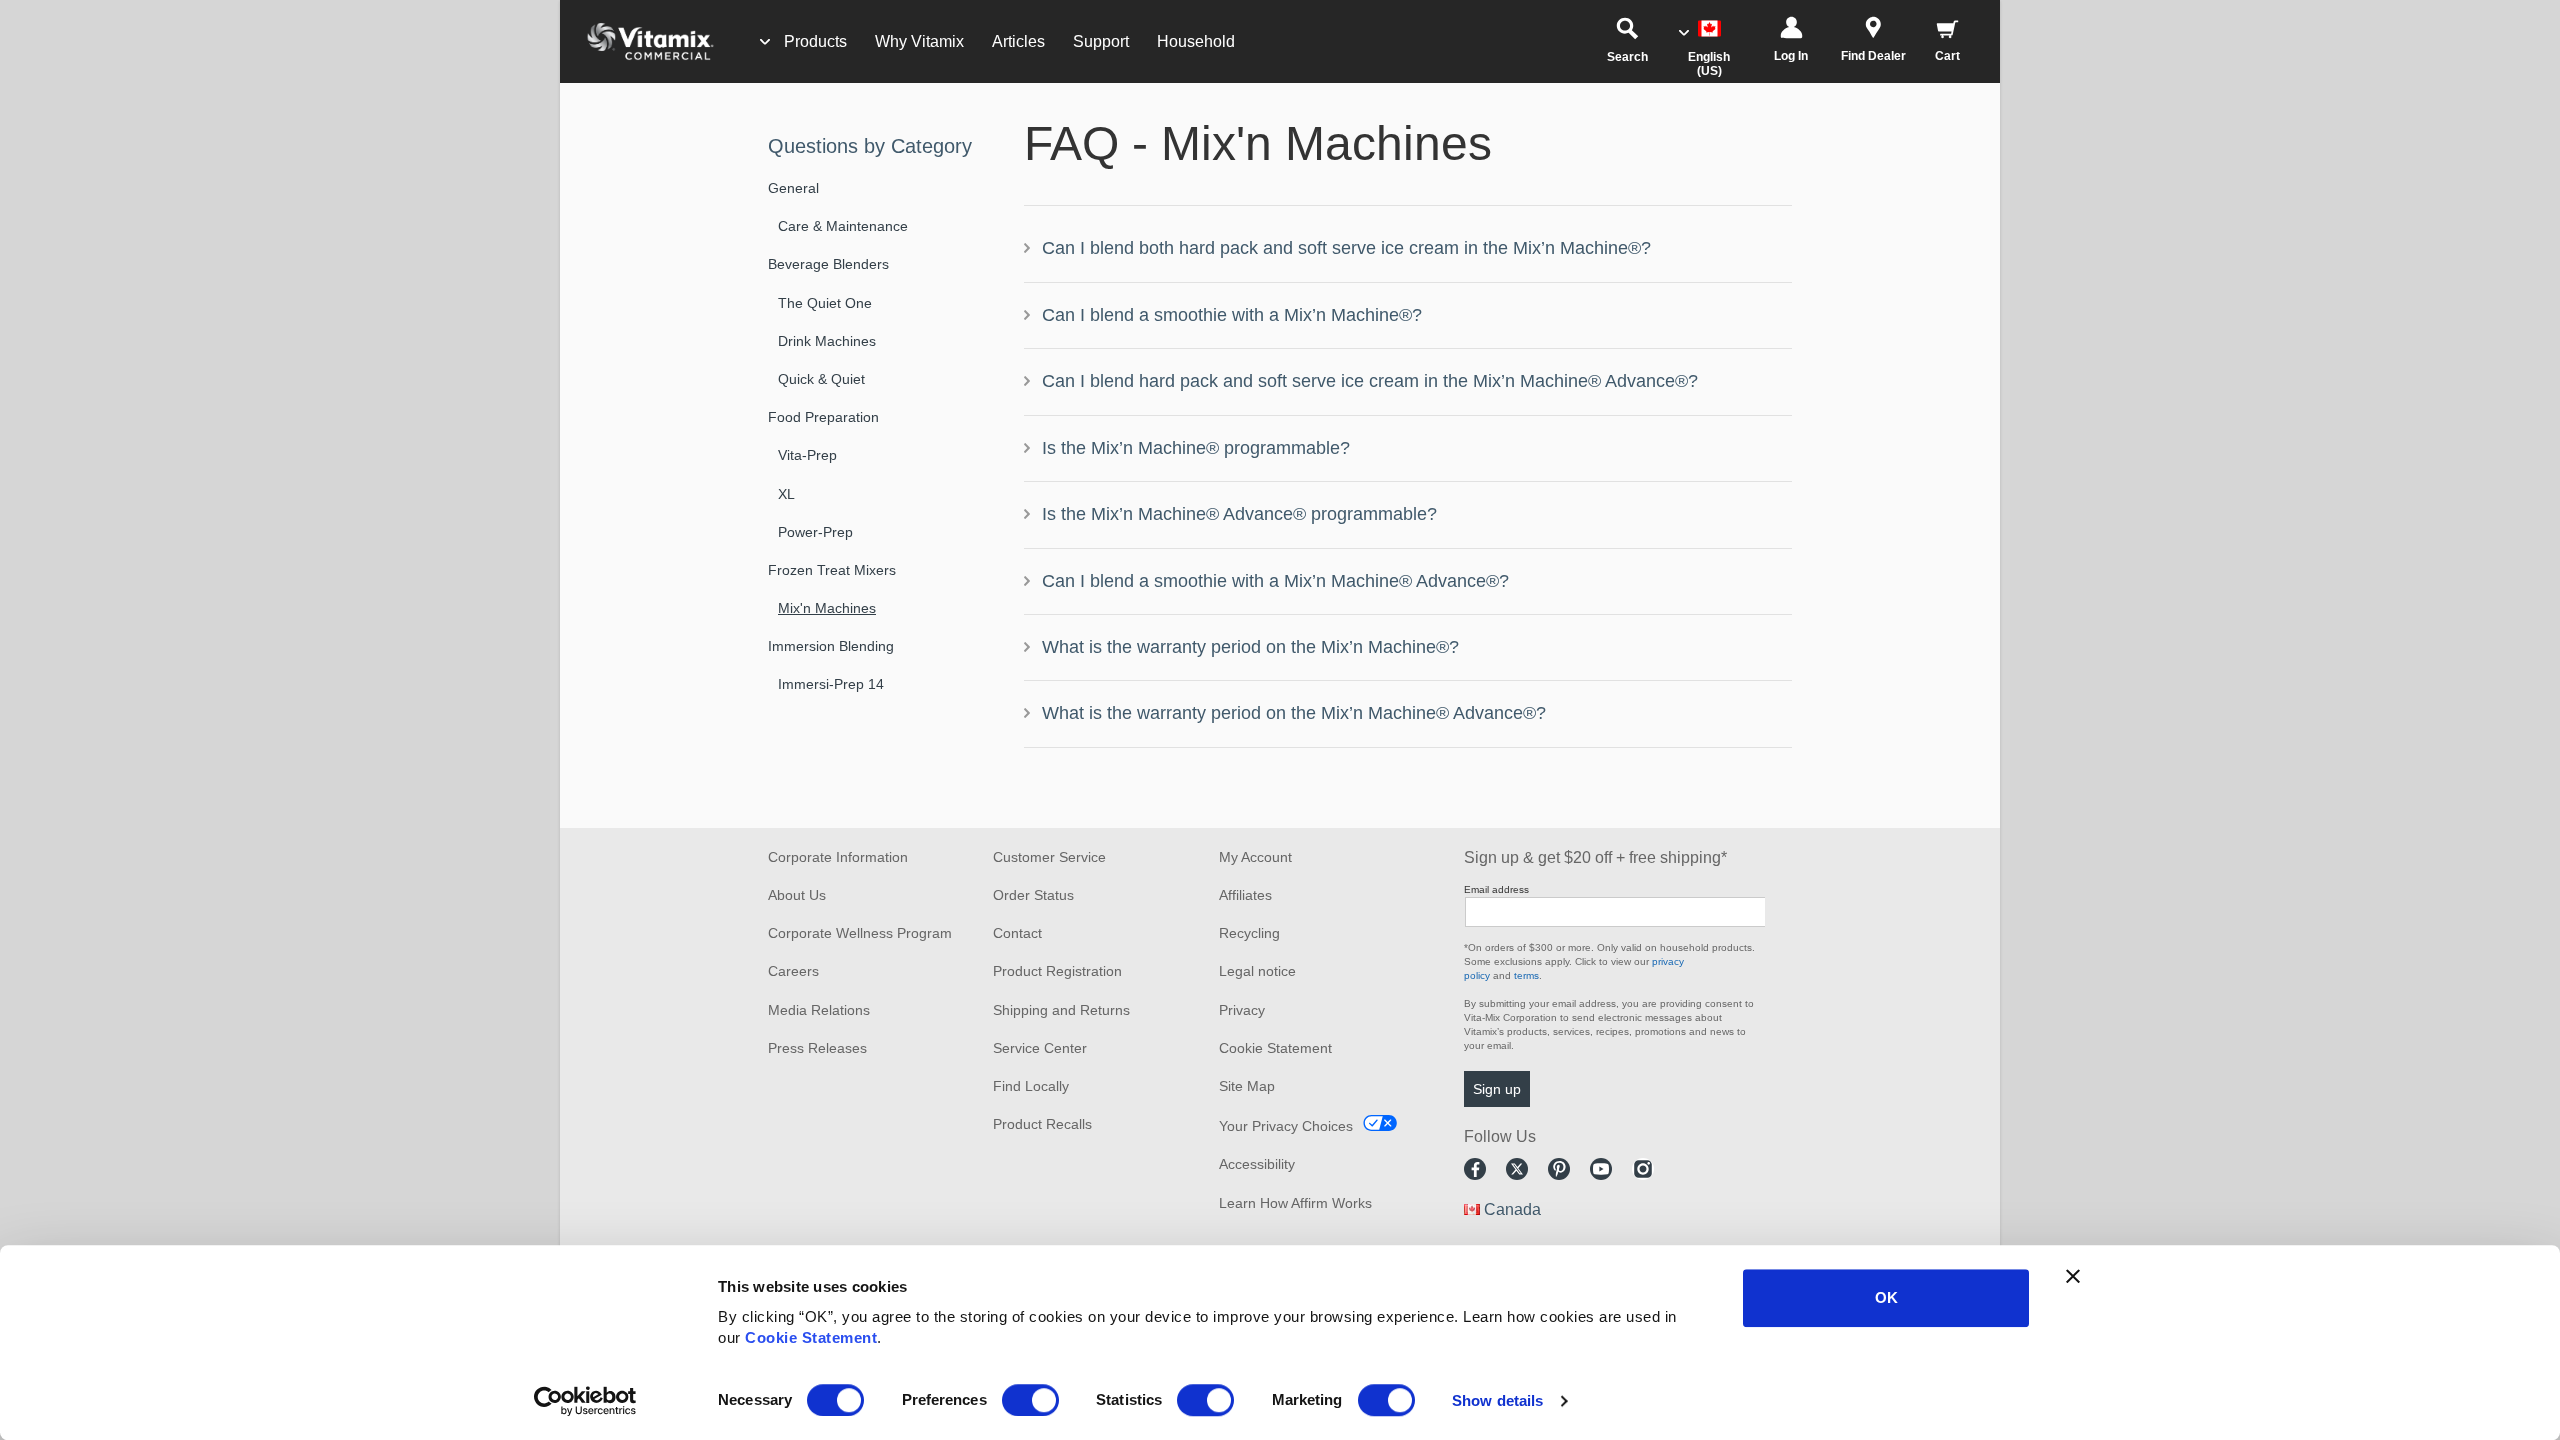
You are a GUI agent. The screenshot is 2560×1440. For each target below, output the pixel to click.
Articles (1018, 41)
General (793, 188)
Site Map (1247, 1086)
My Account (1255, 857)
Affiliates (1245, 895)
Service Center (1040, 1048)
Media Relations (819, 1010)
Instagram (1643, 1169)
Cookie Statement (811, 1337)
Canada (1512, 1209)
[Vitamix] (640, 41)
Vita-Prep (807, 455)
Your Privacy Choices (1286, 1126)
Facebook (1475, 1169)
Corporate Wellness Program (860, 933)
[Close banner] (2073, 1276)
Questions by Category (870, 146)
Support (1101, 41)
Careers (793, 971)
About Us (797, 895)
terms (1526, 975)
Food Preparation (823, 417)
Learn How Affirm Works (1295, 1203)
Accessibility (1257, 1164)
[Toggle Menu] (765, 42)
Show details (1497, 1400)
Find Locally (1031, 1086)
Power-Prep (815, 532)
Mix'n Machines (827, 608)
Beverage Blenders (828, 264)
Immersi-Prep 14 (831, 684)
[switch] (1030, 1400)
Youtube (1601, 1169)
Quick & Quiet (821, 379)
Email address (1496, 889)
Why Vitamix (919, 41)
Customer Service (1049, 857)
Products (815, 41)
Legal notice (1257, 971)
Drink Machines (827, 341)
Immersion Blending (831, 646)
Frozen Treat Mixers (832, 570)
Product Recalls (1042, 1124)
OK (1886, 1297)
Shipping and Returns (1061, 1010)
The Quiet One (825, 303)
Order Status (1033, 895)
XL (786, 494)
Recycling (1249, 933)
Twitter (1517, 1169)
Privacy (1242, 1010)
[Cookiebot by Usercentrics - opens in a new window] (585, 1401)
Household (1196, 41)
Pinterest (1559, 1169)
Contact (1017, 933)
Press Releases (817, 1048)
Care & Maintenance (843, 226)
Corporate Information (838, 857)
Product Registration (1057, 971)
